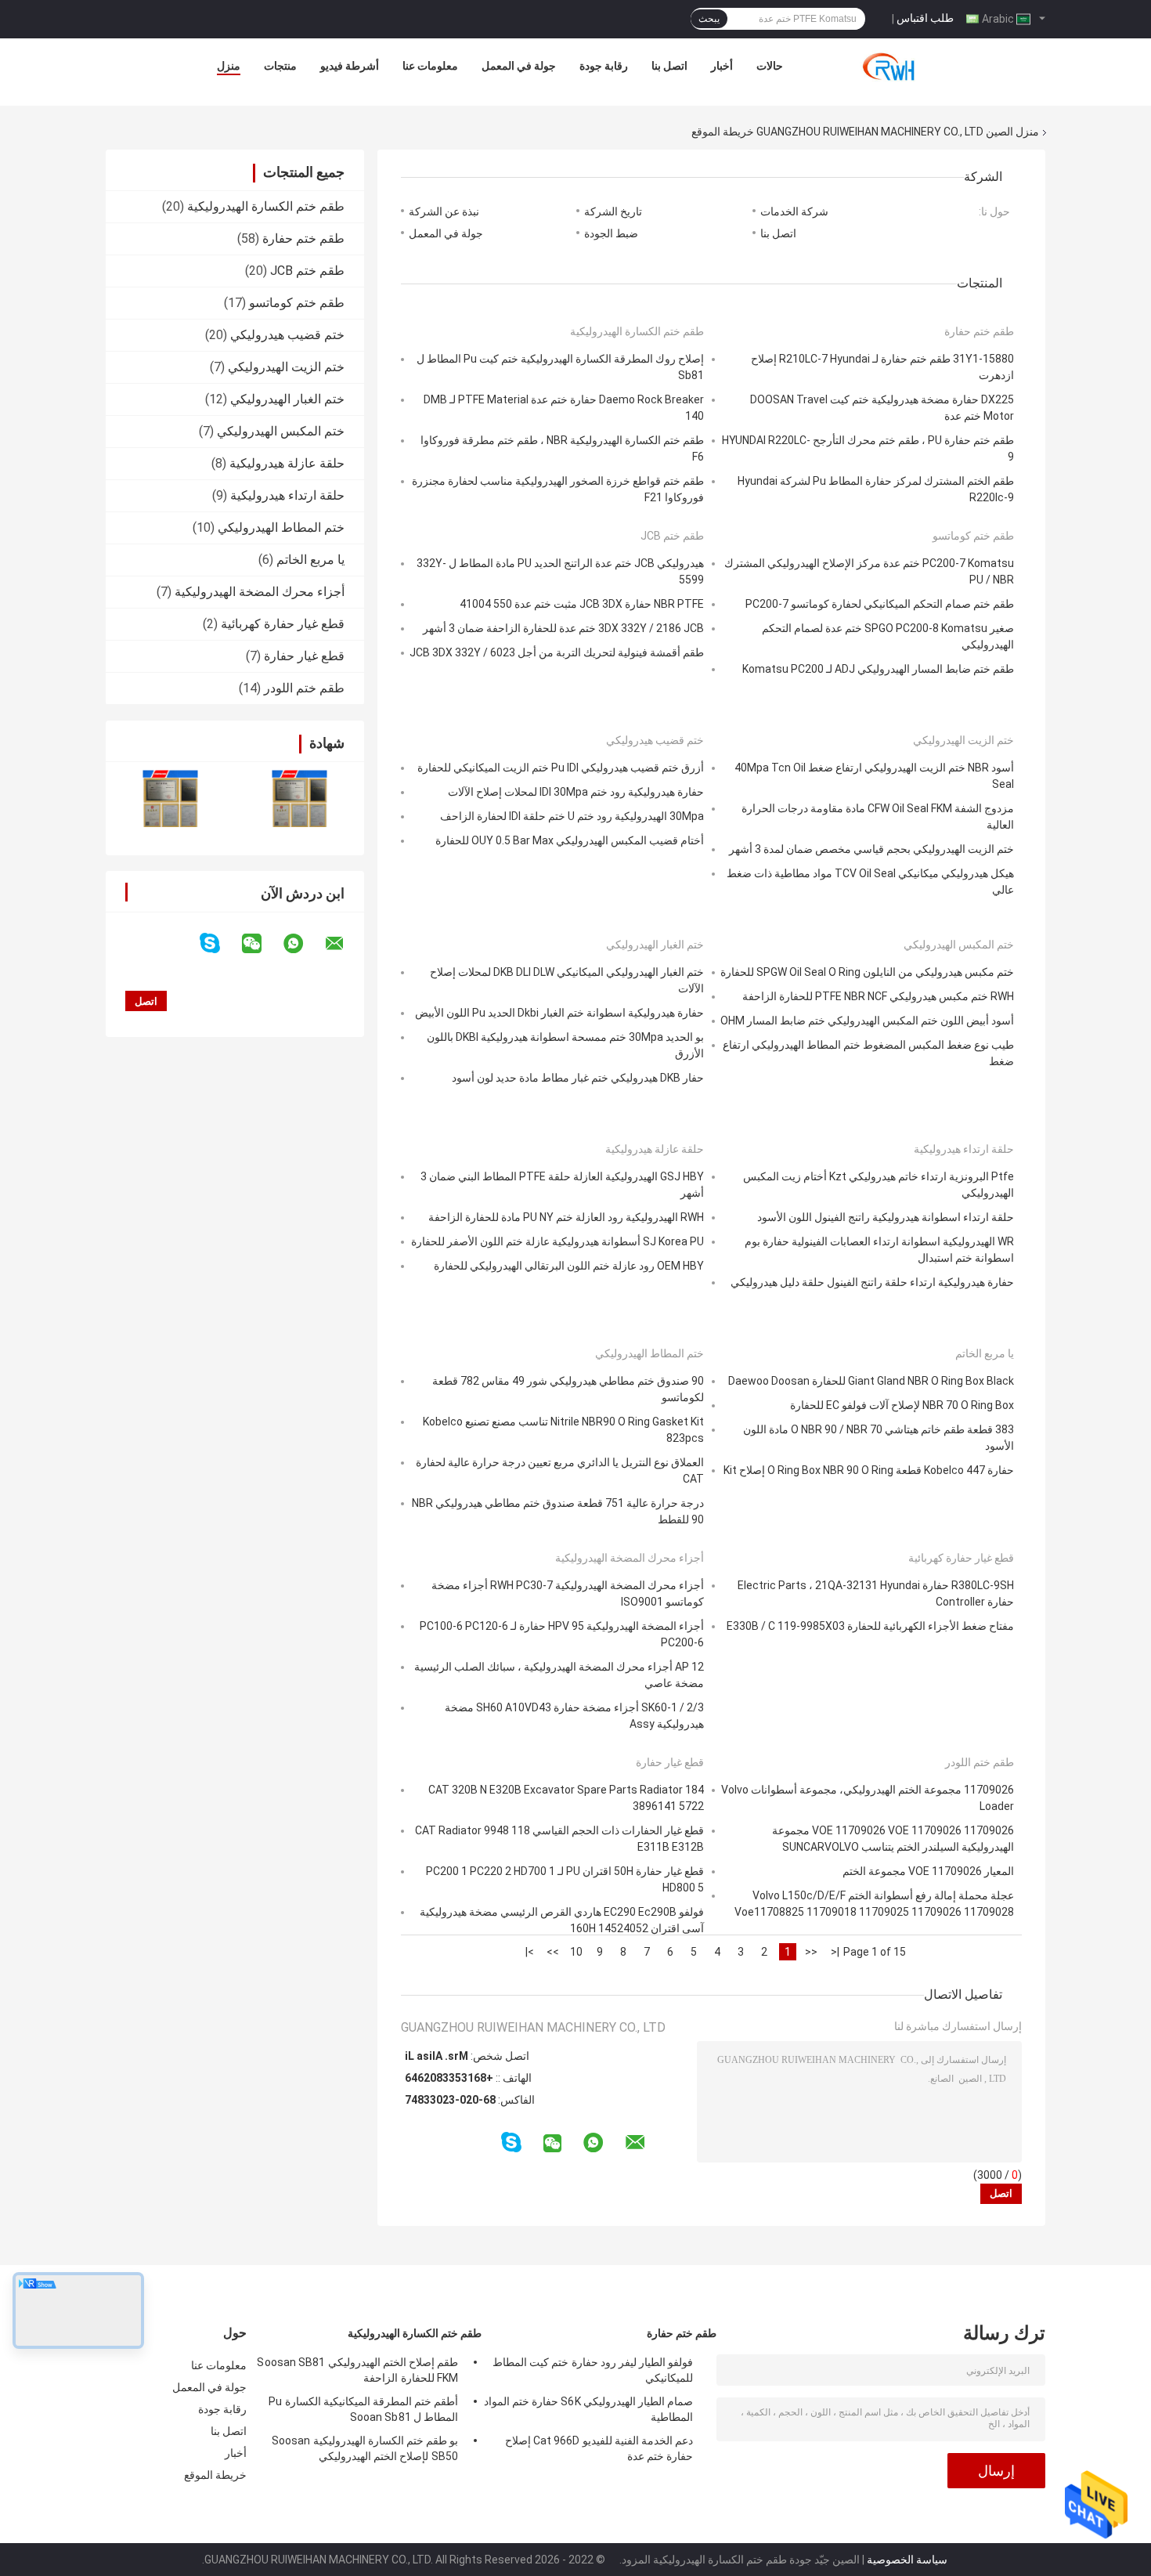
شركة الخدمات (794, 211)
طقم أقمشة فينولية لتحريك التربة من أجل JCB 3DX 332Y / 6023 (557, 652)
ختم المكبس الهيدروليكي (281, 431)
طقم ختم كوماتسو (297, 303)
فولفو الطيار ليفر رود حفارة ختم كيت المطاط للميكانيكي (593, 2370)
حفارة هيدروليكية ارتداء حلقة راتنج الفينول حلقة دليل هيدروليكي (872, 1282)
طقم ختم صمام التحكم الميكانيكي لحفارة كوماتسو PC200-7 (880, 604)
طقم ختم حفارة (303, 238)
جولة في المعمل (519, 66)
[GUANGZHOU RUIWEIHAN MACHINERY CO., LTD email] (345, 944)
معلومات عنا (430, 66)
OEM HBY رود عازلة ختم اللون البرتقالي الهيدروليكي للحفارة (569, 1266)
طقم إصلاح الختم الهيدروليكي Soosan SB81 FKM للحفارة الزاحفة (357, 2370)
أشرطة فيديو (350, 66)
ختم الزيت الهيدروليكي (286, 367)
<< (811, 1952)
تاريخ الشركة (613, 211)
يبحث (709, 19)
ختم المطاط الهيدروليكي (281, 527)
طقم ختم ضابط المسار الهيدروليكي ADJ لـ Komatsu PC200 (878, 669)
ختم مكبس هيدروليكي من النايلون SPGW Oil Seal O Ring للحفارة (867, 972)
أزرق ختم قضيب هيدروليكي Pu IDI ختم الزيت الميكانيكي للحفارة (561, 768)
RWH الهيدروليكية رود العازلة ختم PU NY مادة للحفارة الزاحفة (566, 1217)
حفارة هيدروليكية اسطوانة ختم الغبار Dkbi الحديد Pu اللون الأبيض (559, 1013)
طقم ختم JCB (307, 271)
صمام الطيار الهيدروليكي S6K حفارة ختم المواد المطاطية (588, 2409)
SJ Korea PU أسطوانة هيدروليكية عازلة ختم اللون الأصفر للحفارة (557, 1241)
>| (530, 1952)
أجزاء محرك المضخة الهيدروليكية (260, 592)
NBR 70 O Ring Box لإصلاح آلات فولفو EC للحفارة (902, 1405)
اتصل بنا (669, 66)
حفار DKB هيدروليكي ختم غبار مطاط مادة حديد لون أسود (578, 1078)
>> (553, 1952)
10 (576, 1952)
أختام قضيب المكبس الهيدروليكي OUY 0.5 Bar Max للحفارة (570, 840)
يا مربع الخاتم (310, 560)
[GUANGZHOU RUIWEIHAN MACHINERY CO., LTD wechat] (262, 944)
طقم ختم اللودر (304, 688)
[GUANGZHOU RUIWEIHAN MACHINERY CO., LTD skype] (220, 943)
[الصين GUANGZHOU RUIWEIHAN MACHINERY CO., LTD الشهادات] (170, 798)
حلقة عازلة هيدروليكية (287, 463)
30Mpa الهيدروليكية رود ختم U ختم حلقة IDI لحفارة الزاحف (572, 816)
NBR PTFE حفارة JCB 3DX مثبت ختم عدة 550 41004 (582, 604)
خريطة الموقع (215, 2475)
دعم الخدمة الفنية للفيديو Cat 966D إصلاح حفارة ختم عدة (599, 2448)
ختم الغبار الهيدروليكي (287, 399)
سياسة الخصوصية (907, 2560)
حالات (770, 66)
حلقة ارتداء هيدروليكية (287, 495)
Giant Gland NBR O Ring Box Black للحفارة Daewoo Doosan (871, 1381)
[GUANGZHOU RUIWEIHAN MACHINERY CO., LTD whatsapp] (303, 944)
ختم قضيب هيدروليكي (287, 335)
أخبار (722, 66)
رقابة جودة (604, 66)
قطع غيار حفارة (304, 656)
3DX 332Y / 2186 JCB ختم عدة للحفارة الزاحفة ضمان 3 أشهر (563, 628)
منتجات (280, 66)
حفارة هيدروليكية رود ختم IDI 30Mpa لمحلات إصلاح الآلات (576, 792)
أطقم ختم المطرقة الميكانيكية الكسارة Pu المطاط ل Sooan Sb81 (363, 2409)
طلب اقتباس (925, 18)
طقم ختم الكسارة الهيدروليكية (266, 206)
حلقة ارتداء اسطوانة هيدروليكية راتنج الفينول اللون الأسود (886, 1217)
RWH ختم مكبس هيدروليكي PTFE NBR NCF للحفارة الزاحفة (878, 996)
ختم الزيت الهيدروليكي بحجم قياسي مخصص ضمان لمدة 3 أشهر (871, 849)
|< (835, 1952)
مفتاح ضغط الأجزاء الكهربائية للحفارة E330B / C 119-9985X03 (870, 1626)
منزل (229, 66)
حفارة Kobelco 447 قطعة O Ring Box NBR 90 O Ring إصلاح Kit (869, 1470)
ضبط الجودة (611, 233)
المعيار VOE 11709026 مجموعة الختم (928, 1871)
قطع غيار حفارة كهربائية (283, 624)
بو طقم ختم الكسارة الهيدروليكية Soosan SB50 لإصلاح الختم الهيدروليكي (365, 2448)
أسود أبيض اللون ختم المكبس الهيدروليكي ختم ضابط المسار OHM (867, 1021)
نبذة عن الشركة (444, 211)
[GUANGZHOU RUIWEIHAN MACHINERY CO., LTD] (895, 70)
